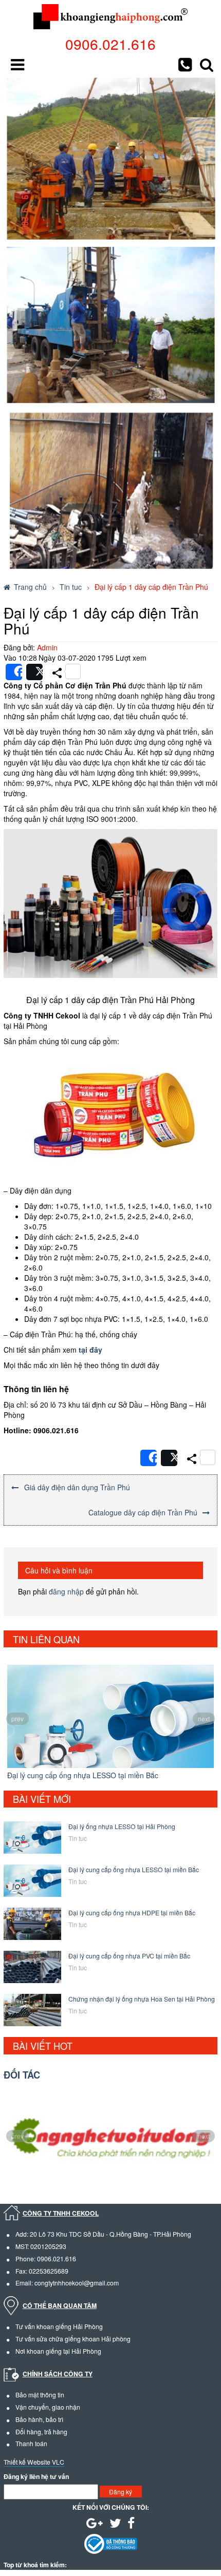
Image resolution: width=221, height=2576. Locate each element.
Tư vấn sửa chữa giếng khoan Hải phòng (73, 2339)
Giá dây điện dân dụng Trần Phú (77, 1487)
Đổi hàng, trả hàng (41, 2431)
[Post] (34, 672)
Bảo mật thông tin (40, 2395)
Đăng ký (121, 2492)
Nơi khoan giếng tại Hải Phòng (58, 2351)
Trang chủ (30, 587)
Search (207, 65)
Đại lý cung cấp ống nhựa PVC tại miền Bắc (129, 1956)
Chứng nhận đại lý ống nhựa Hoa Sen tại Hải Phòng (142, 1999)
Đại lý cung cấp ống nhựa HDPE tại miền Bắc (132, 1912)
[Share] (14, 672)
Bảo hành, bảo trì (39, 2419)
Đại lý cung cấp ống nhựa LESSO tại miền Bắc (83, 1775)
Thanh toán (31, 2443)
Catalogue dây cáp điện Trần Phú (143, 1512)
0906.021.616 (110, 44)
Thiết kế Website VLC (34, 2462)
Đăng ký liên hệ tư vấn (36, 2477)
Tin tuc (71, 587)
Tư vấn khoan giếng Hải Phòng (59, 2326)
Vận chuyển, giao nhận (48, 2407)
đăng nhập (66, 1591)
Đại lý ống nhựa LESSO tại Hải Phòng (122, 1826)
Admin (47, 647)
